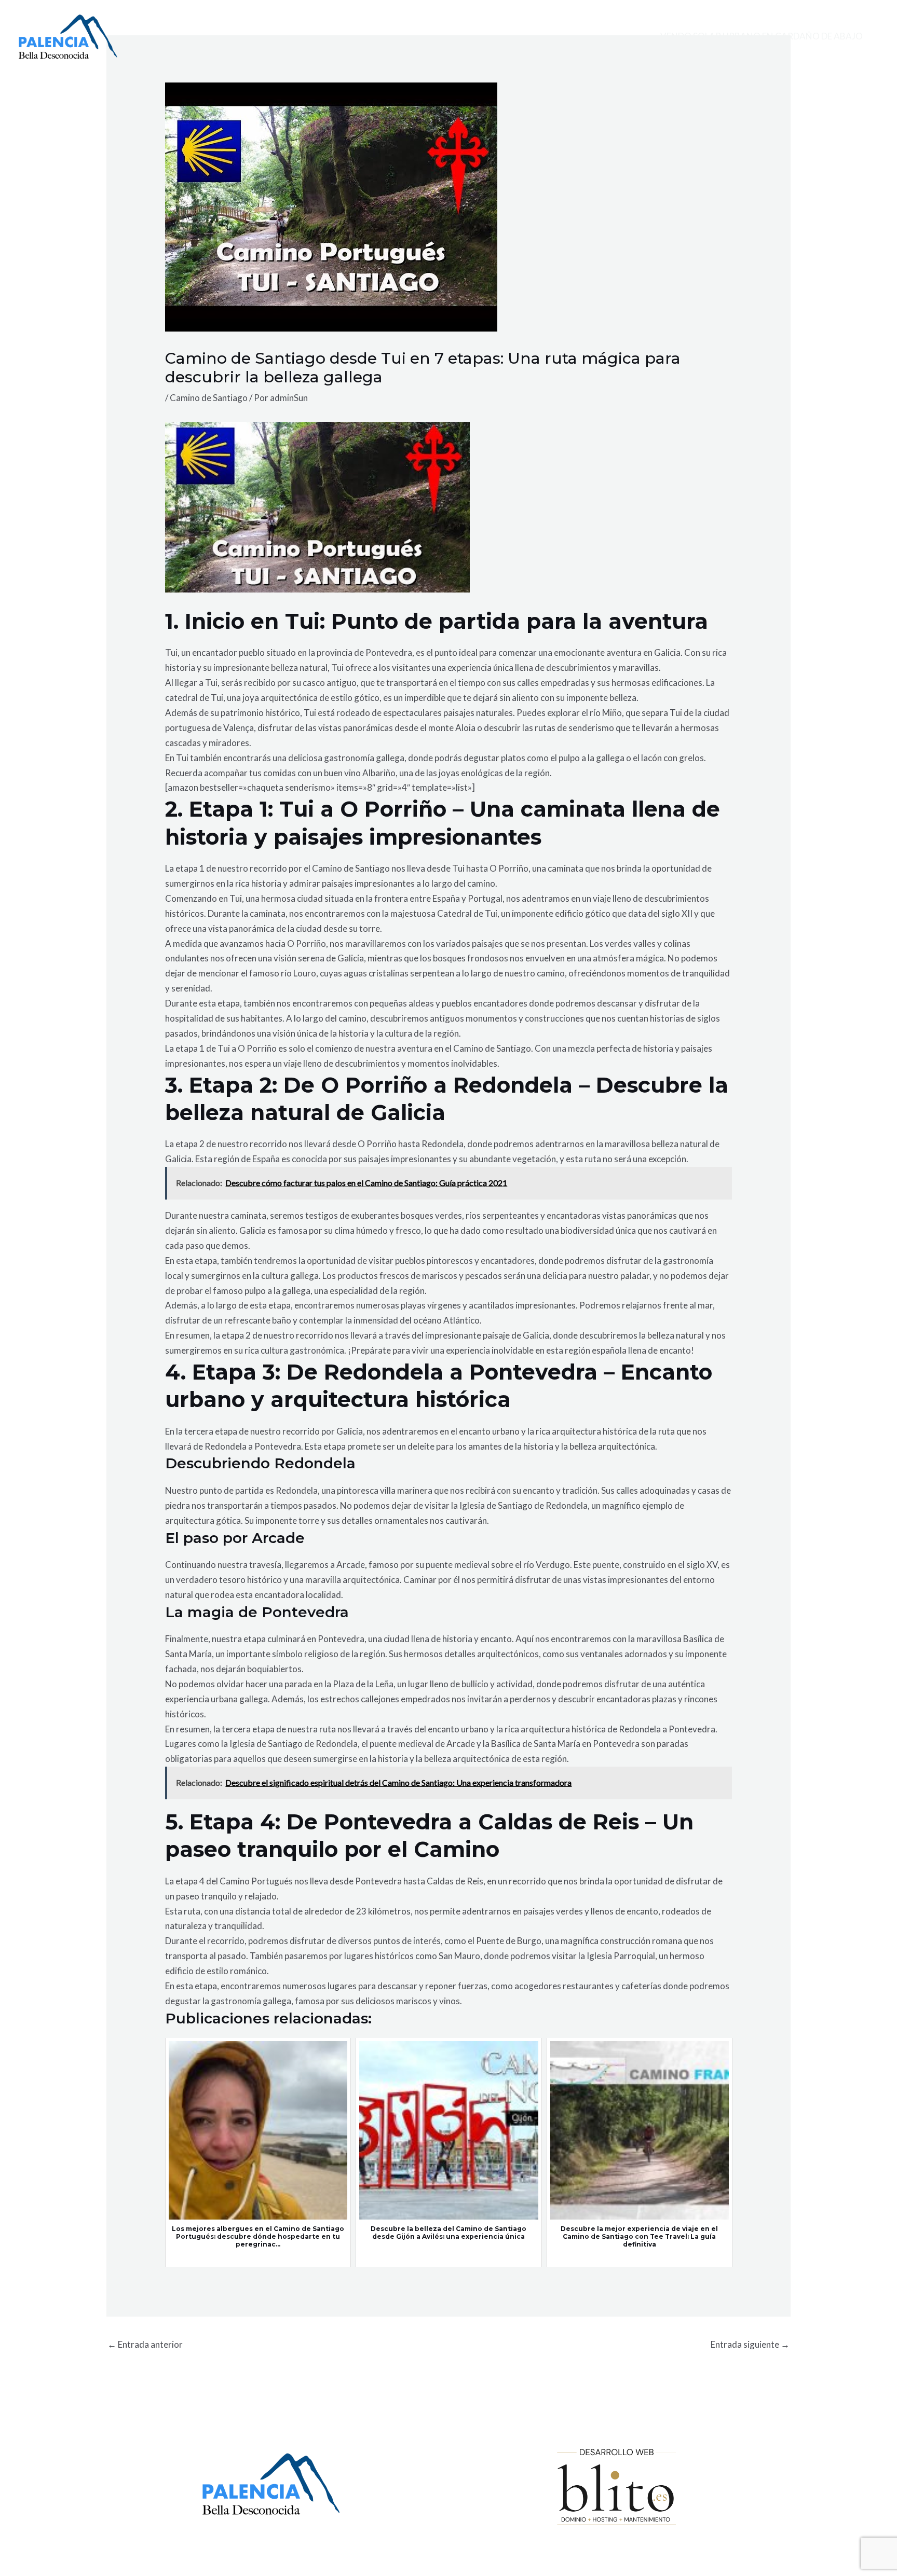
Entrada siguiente (750, 2344)
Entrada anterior (145, 2344)
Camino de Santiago (209, 398)
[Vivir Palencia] (68, 36)
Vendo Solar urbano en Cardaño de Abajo (762, 36)
